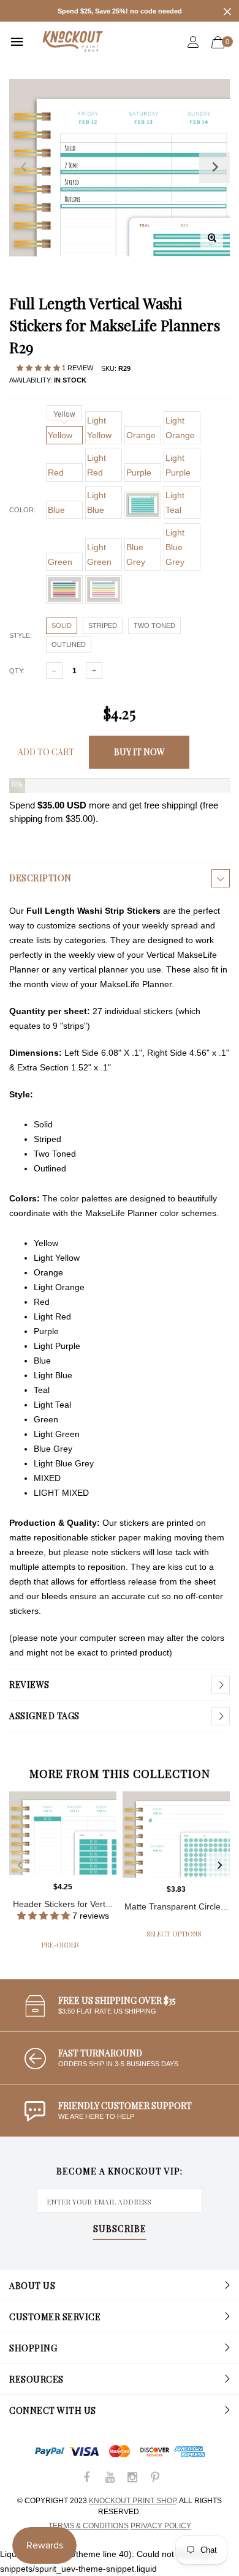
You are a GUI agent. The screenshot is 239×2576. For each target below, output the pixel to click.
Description (40, 878)
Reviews (29, 1685)
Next (219, 1865)
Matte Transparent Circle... (176, 1906)
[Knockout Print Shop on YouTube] (110, 2478)
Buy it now (139, 752)
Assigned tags (44, 1716)
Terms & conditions (89, 2526)
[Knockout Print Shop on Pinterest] (155, 2478)
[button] (39, 368)
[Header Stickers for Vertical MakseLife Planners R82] (63, 1833)
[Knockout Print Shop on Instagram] (132, 2478)
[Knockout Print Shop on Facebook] (87, 2478)
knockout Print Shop (132, 2501)
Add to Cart (46, 752)
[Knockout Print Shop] (73, 41)
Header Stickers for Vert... (63, 1904)
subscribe (120, 2230)
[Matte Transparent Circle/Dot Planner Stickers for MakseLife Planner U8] (176, 1835)
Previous (20, 1865)
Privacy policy (161, 2526)
